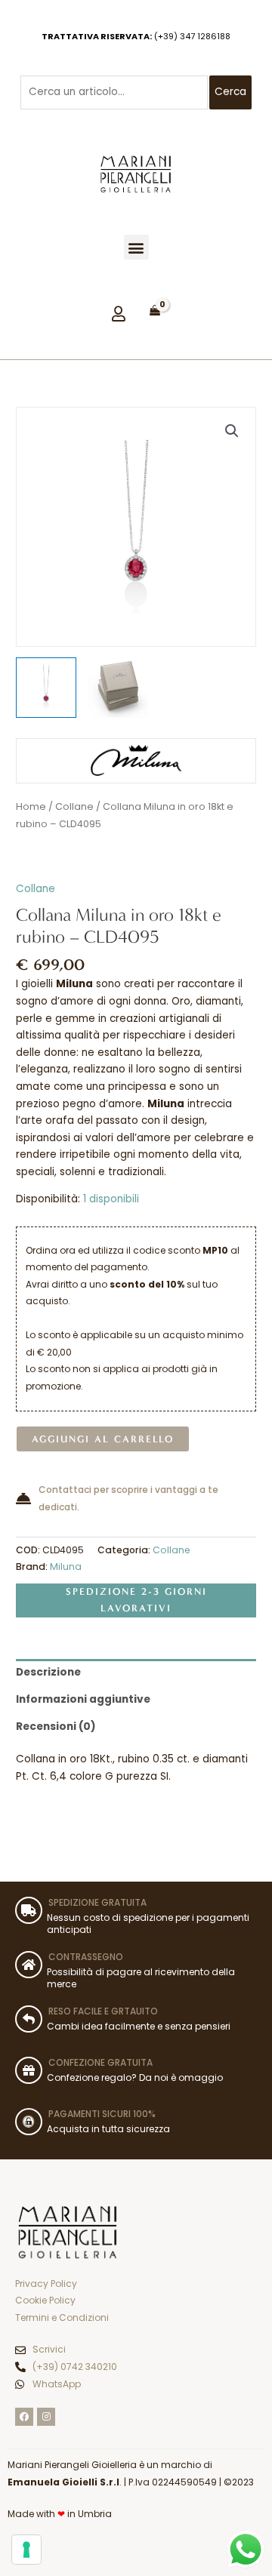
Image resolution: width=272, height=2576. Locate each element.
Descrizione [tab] (48, 1672)
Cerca (230, 92)
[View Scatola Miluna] (118, 688)
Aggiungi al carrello (103, 1439)
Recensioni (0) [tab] (56, 1727)
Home (31, 806)
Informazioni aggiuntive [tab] (83, 1699)
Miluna (66, 1567)
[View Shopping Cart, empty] (155, 311)
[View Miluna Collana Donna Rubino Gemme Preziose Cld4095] (46, 688)
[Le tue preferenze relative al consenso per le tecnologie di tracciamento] (26, 2550)
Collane (74, 806)
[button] (136, 247)
